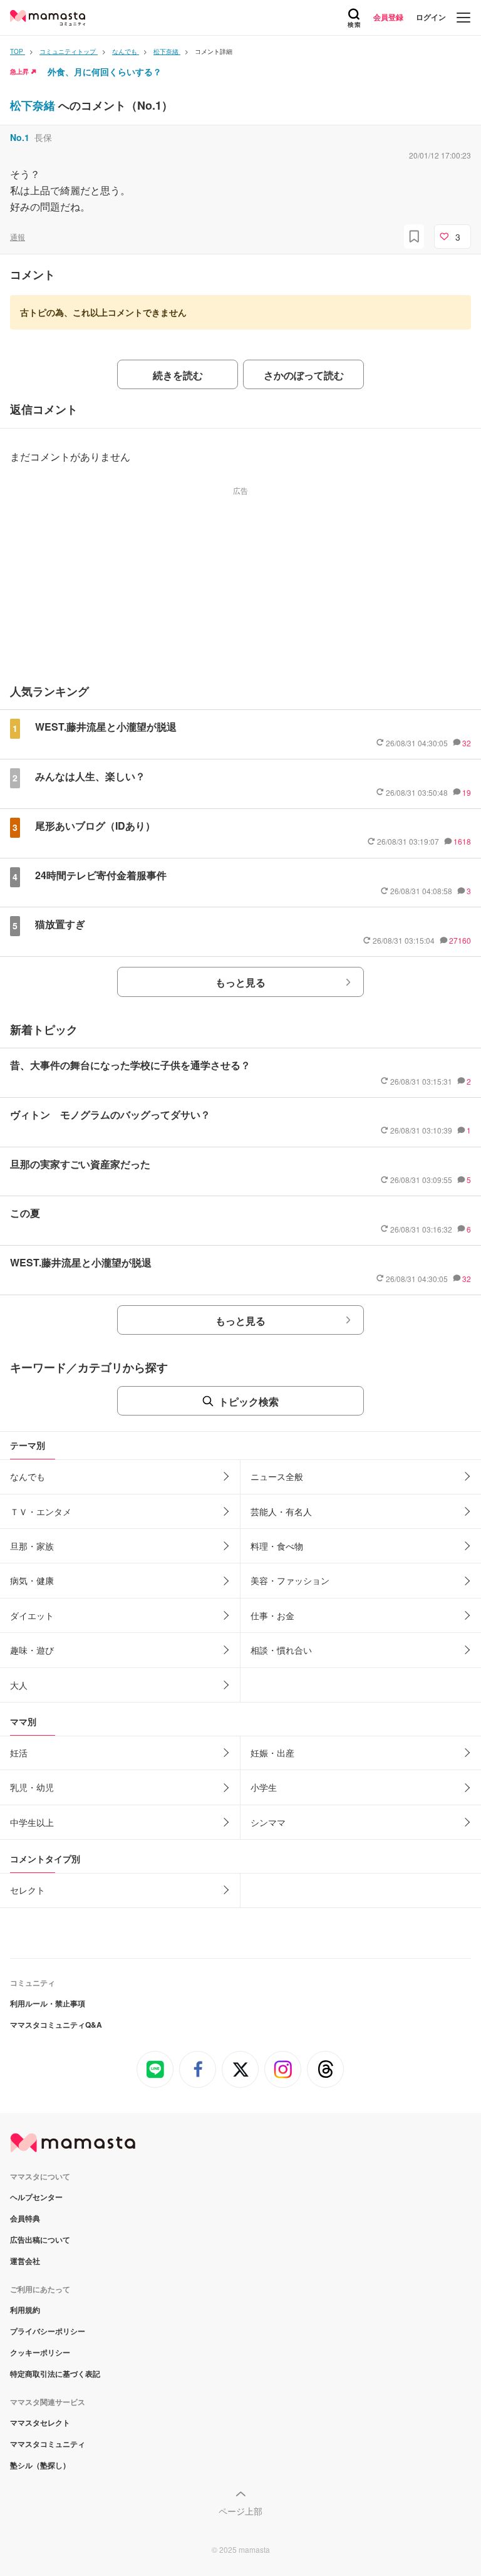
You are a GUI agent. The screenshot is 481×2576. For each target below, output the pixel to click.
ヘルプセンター (36, 2197)
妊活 (19, 1753)
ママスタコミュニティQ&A (56, 2025)
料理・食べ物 (277, 1546)
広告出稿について (40, 2240)
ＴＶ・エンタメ (41, 1511)
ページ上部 (240, 2511)
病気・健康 (32, 1580)
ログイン (431, 17)
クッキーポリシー (40, 2352)
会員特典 (25, 2218)
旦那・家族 (32, 1546)
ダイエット (32, 1615)
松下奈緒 (34, 105)
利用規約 (25, 2310)
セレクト (28, 1890)
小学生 (264, 1787)
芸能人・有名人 (281, 1511)
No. (20, 137)
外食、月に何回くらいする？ (105, 71)
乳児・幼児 (32, 1787)
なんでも (28, 1476)
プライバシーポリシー (48, 2331)
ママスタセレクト (40, 2422)
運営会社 (25, 2261)
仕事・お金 (272, 1615)
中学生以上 (32, 1822)
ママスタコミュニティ (48, 2444)
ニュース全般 (277, 1476)
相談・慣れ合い (281, 1650)
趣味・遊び (32, 1650)
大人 (19, 1685)
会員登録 (388, 17)
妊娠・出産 (272, 1753)
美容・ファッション (290, 1580)
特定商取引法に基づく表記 (55, 2374)
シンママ (268, 1822)
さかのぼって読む (304, 375)
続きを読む (178, 375)
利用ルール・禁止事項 (48, 2003)
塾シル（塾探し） (40, 2465)
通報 (18, 237)
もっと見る (240, 982)
